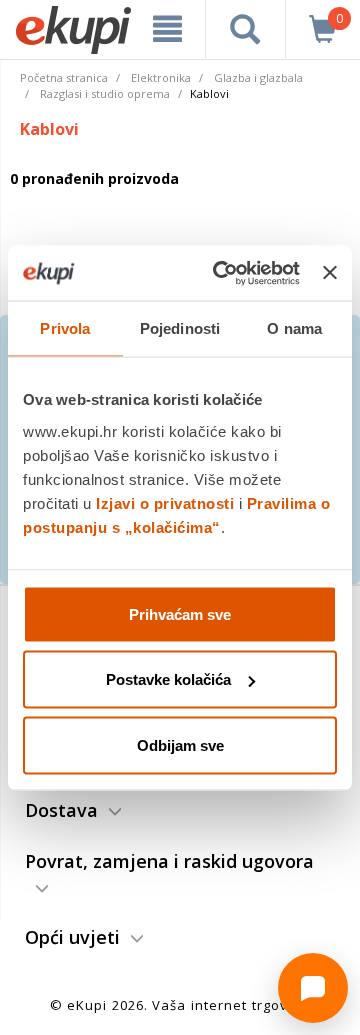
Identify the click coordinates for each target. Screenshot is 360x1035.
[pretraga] (245, 29)
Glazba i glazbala (258, 77)
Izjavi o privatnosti (165, 502)
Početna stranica (64, 77)
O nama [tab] (294, 328)
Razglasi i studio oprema (105, 93)
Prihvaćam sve (180, 613)
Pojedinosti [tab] (180, 328)
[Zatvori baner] (330, 273)
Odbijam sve (180, 744)
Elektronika (161, 77)
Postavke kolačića (168, 679)
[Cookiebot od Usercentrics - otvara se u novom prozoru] (222, 273)
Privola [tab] (65, 328)
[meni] (167, 29)
